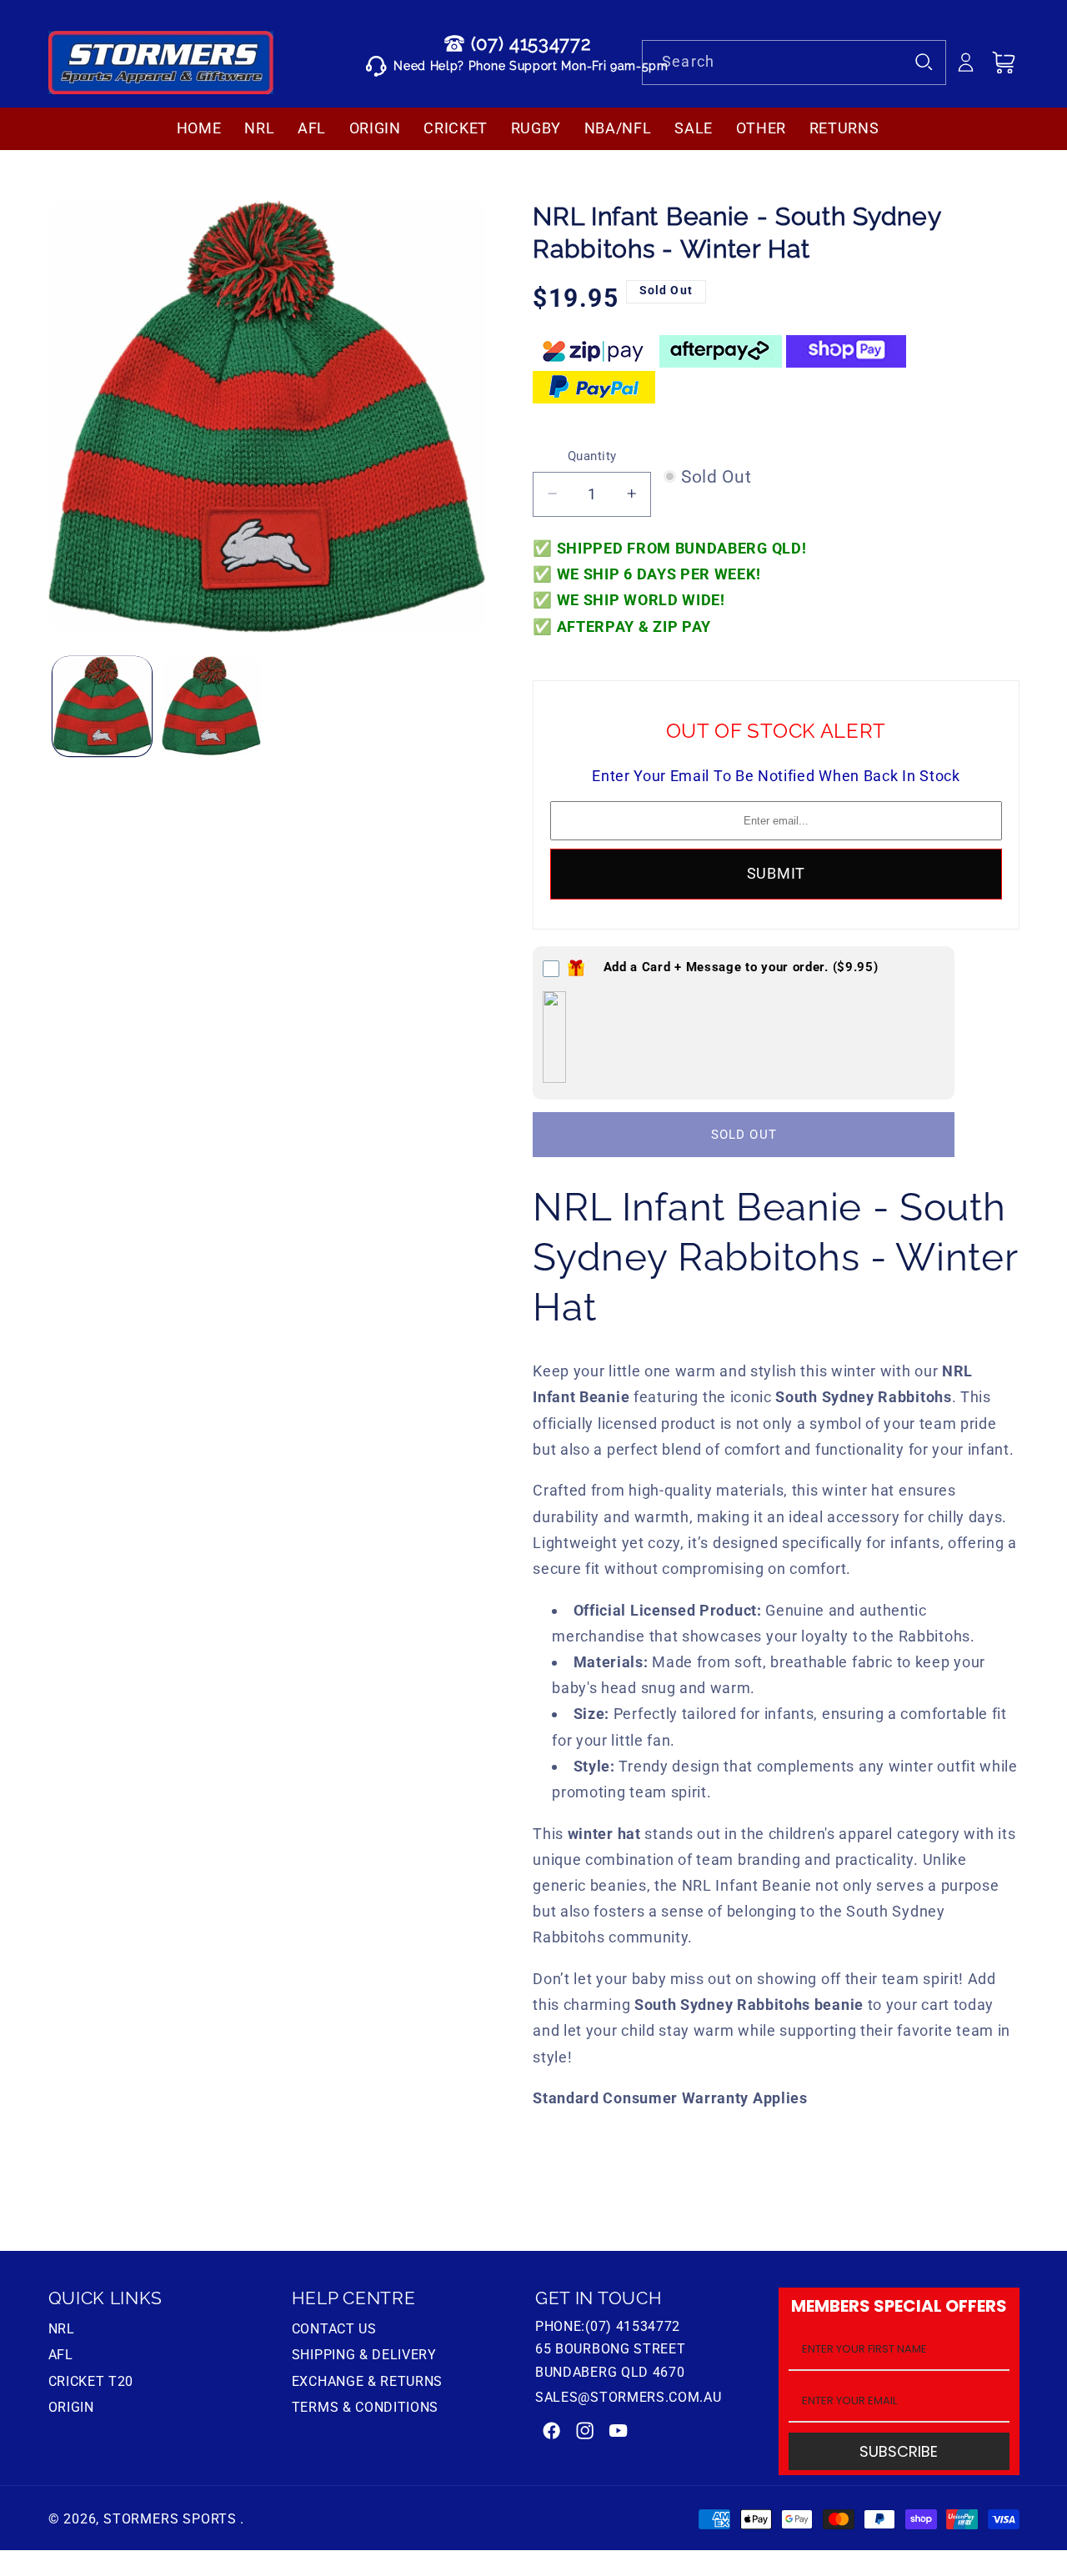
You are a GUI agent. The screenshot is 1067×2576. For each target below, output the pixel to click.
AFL (61, 2355)
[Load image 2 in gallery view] (211, 706)
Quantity (592, 456)
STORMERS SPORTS (170, 2519)
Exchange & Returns (367, 2381)
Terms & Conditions (365, 2407)
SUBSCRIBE (899, 2451)
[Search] (925, 62)
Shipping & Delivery (364, 2355)
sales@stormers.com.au (629, 2397)
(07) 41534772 (531, 43)
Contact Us (334, 2331)
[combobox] (794, 63)
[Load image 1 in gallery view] (102, 706)
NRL (62, 2331)
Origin (71, 2407)
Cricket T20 (91, 2381)
